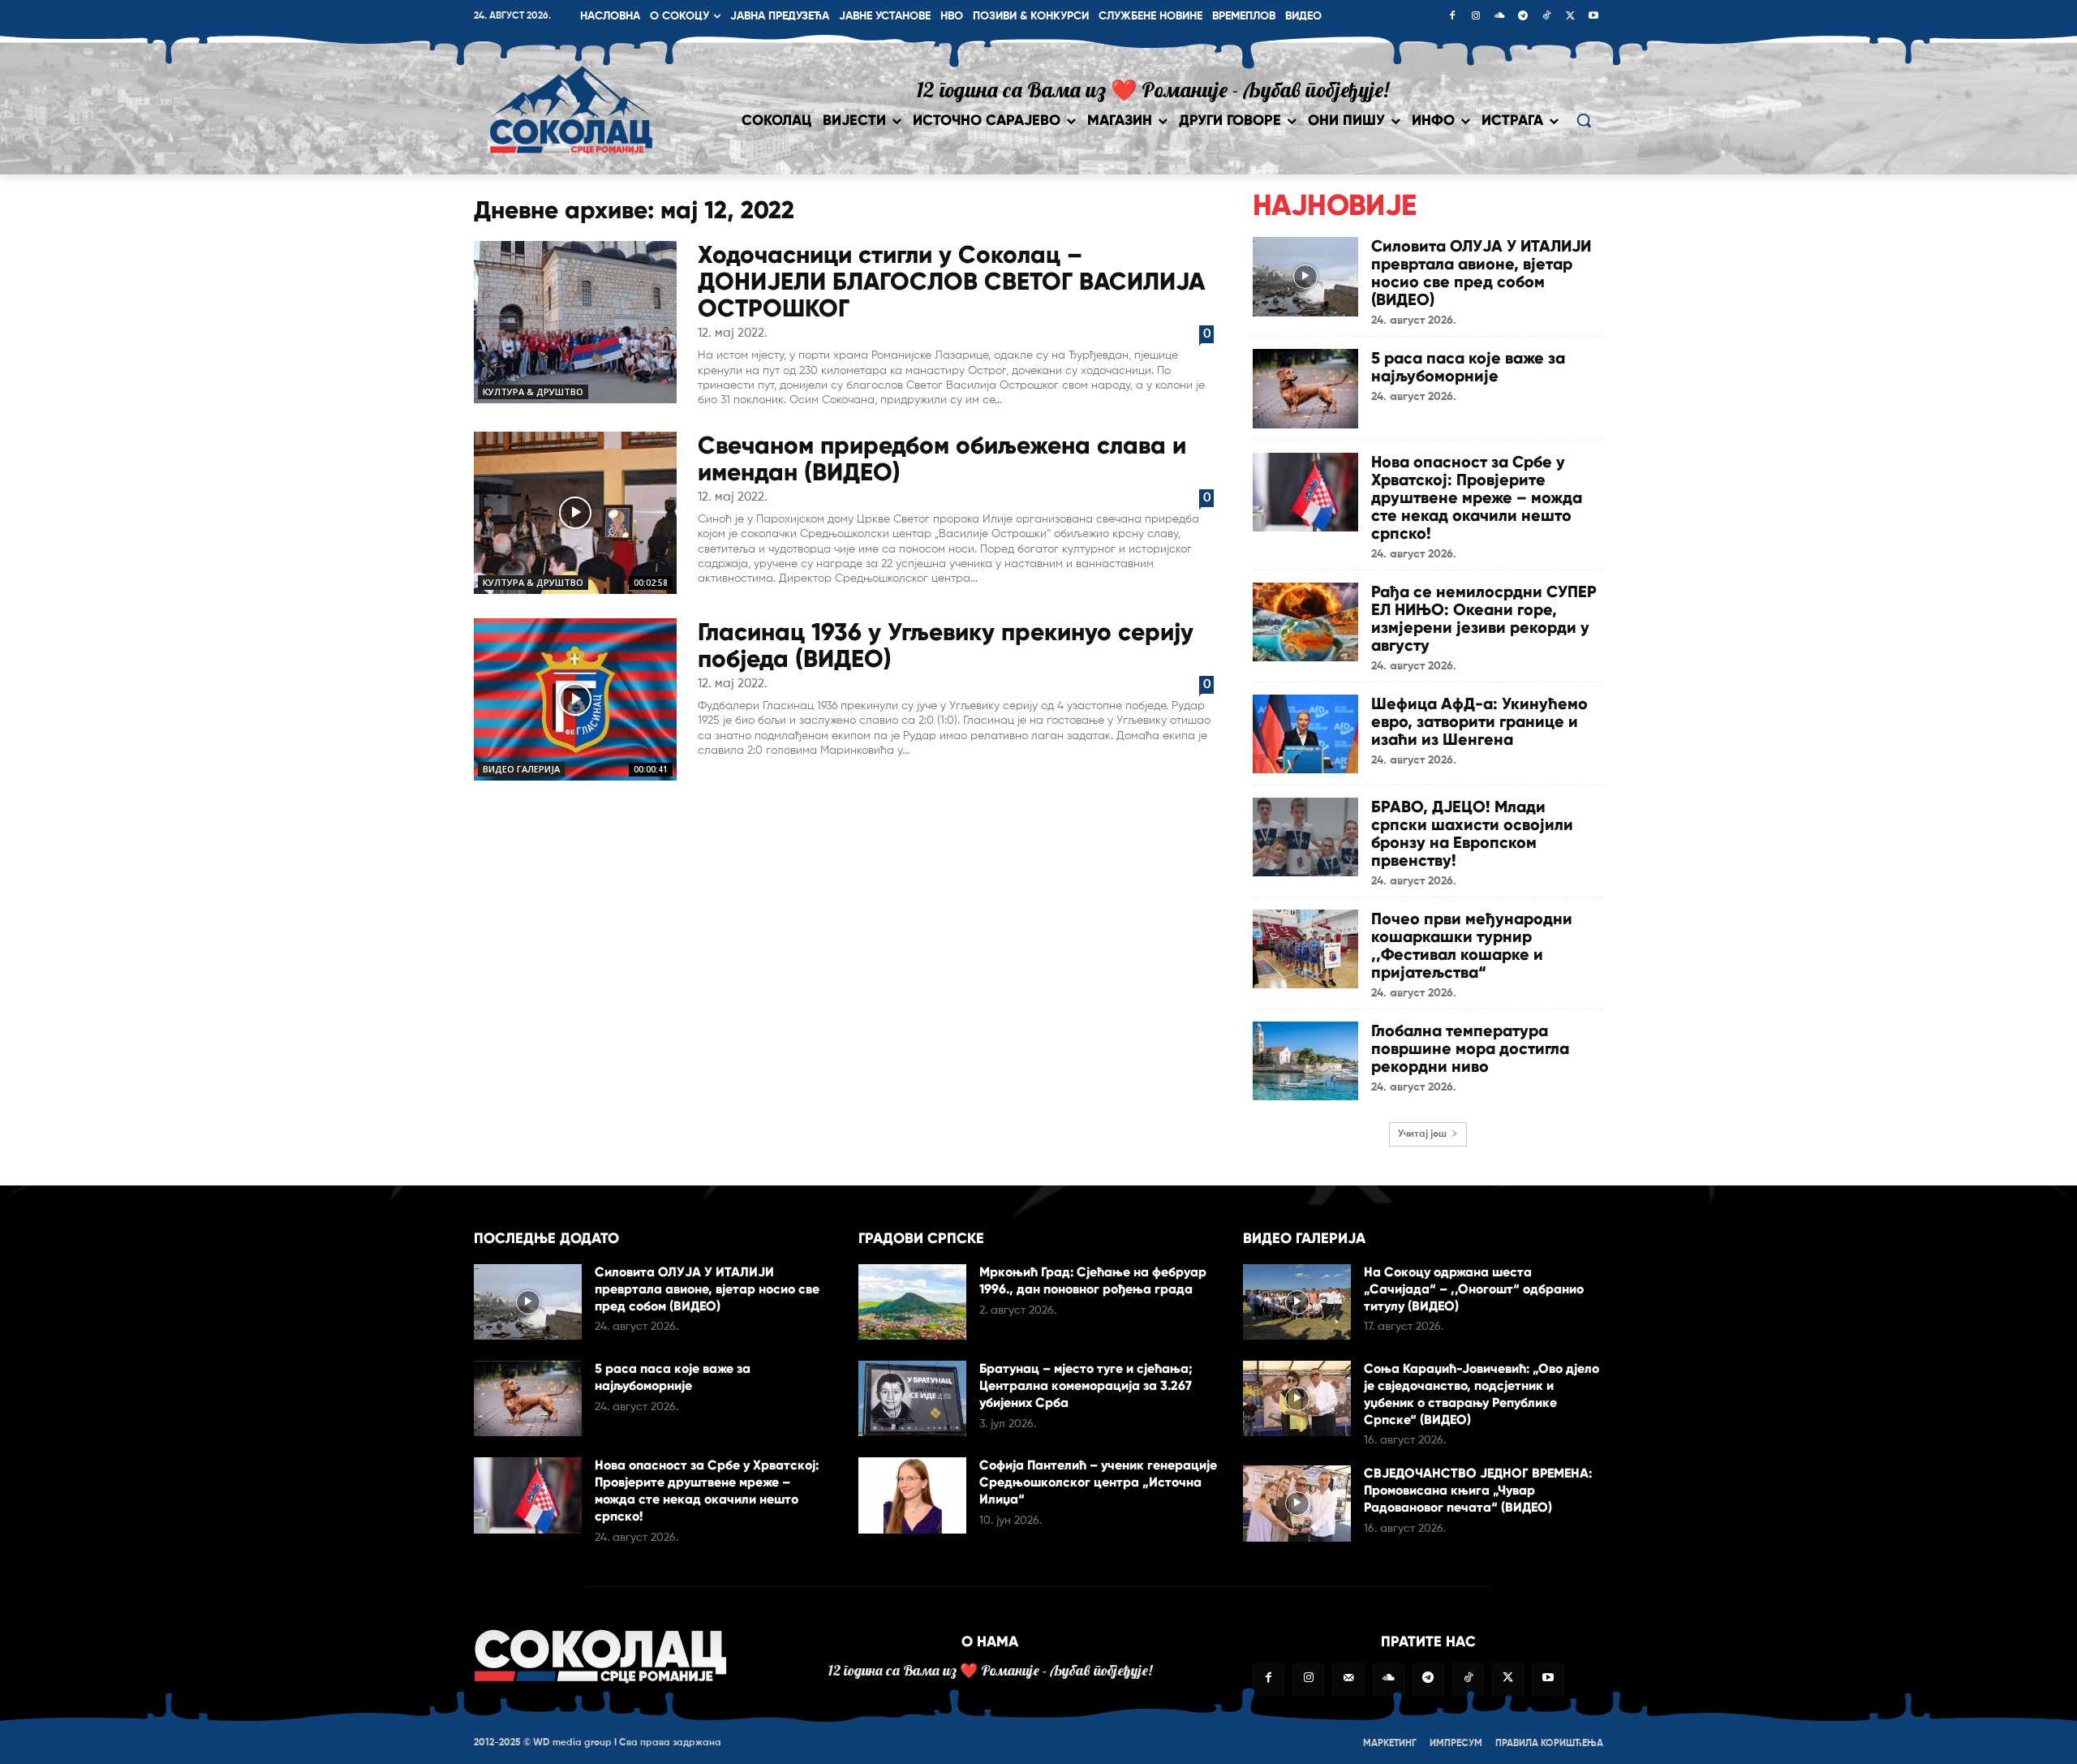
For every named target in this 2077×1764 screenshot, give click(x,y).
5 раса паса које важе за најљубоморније (1468, 367)
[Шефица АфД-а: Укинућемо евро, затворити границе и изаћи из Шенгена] (1305, 734)
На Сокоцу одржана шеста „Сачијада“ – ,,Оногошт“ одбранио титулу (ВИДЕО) (1474, 1289)
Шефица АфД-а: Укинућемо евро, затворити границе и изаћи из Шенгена (1479, 721)
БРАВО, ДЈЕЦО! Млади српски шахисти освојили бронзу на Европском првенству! (1472, 833)
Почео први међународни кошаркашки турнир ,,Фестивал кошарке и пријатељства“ (1472, 945)
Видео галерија (521, 769)
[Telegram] (1523, 17)
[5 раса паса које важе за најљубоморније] (1305, 388)
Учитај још (1422, 1134)
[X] (1570, 17)
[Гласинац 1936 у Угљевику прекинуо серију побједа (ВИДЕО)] (575, 699)
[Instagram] (1476, 17)
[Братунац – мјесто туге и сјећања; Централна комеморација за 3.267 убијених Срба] (912, 1398)
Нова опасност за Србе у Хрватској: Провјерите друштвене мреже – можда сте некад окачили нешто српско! (1477, 497)
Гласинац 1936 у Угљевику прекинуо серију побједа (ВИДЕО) (946, 645)
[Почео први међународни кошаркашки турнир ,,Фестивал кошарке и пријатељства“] (1305, 949)
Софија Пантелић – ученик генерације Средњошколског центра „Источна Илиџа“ (1098, 1482)
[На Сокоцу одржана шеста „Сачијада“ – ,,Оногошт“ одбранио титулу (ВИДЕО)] (1297, 1302)
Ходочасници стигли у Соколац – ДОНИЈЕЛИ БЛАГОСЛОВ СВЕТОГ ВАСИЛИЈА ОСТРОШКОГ (951, 281)
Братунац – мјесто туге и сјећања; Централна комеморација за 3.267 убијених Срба (1086, 1385)
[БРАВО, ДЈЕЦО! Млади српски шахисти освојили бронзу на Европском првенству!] (1305, 837)
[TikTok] (1546, 17)
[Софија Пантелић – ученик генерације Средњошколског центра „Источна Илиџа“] (912, 1495)
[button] (1584, 120)
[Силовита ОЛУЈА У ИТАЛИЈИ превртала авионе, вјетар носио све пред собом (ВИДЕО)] (1305, 276)
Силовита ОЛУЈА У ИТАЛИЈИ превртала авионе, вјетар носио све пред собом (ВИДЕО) (1481, 273)
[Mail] (1348, 1679)
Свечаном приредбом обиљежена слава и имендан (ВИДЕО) (942, 458)
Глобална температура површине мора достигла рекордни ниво (1470, 1048)
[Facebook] (1452, 17)
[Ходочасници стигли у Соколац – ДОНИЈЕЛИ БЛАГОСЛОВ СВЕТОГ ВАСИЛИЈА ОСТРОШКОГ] (575, 322)
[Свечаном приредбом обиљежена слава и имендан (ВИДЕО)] (575, 513)
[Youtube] (1593, 17)
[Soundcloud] (1499, 17)
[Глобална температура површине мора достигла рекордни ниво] (1305, 1061)
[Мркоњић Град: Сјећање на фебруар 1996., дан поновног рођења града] (912, 1302)
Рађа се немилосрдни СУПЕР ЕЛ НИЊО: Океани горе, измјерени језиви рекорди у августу (1484, 618)
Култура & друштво (533, 392)
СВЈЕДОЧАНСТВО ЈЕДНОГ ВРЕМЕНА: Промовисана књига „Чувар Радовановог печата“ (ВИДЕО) (1478, 1490)
